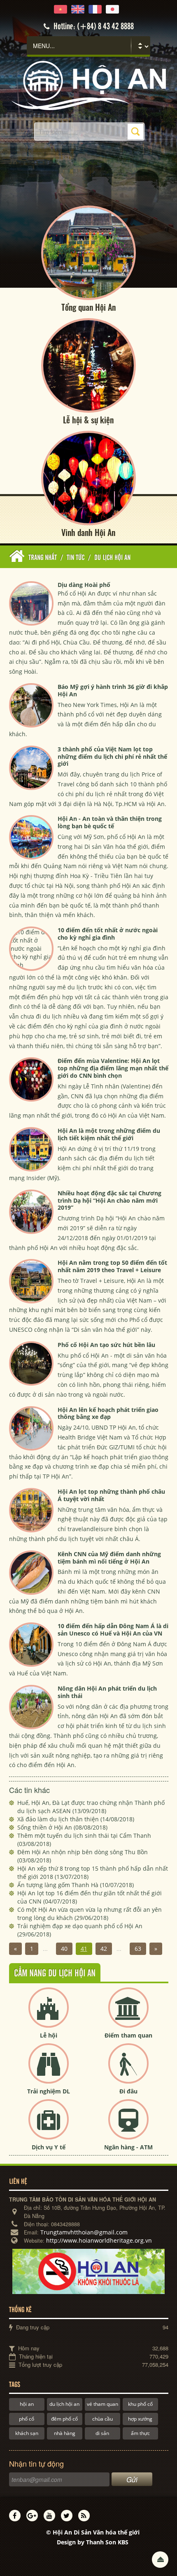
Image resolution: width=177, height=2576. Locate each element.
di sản (102, 2433)
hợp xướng (140, 2419)
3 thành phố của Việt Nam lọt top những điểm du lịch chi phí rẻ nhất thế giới (112, 757)
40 (64, 1949)
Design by (93, 2542)
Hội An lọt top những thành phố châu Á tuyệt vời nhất (111, 1495)
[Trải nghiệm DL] (49, 2070)
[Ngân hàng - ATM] (128, 2126)
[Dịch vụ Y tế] (49, 2126)
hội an (27, 2404)
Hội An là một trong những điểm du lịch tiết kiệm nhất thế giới (109, 1134)
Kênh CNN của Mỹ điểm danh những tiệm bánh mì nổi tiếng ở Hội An (109, 1558)
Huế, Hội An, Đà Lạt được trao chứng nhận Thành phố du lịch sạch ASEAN (91, 1807)
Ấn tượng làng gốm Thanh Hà (76, 1885)
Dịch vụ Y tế (49, 2147)
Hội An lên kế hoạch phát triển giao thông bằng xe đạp (108, 1413)
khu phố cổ (140, 2404)
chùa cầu (102, 2419)
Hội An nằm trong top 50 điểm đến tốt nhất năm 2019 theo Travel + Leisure (112, 1266)
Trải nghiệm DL (49, 2091)
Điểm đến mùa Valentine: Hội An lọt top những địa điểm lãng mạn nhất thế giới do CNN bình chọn (113, 1068)
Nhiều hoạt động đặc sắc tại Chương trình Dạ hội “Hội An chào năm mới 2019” (109, 1200)
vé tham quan (102, 2404)
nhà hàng (65, 2433)
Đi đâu (128, 2091)
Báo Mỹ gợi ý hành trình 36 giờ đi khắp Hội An (113, 690)
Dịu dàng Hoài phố (84, 585)
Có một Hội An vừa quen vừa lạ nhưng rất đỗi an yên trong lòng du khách (90, 1914)
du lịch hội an (64, 2404)
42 (104, 1949)
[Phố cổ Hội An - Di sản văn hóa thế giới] (88, 85)
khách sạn (27, 2433)
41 (84, 1949)
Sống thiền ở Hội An (62, 1827)
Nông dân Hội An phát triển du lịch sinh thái (107, 1692)
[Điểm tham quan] (128, 2014)
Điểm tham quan (128, 2035)
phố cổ (27, 2419)
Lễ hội (49, 2035)
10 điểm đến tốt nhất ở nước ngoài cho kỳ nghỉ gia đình (108, 934)
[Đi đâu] (128, 2070)
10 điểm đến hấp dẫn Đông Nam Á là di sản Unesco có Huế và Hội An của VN (113, 1630)
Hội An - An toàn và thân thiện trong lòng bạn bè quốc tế (110, 822)
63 (138, 1949)
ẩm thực (140, 2433)
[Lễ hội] (49, 2014)
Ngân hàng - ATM (128, 2147)
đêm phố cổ (64, 2419)
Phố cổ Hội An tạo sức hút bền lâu (106, 1345)
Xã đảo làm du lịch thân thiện (76, 1819)
